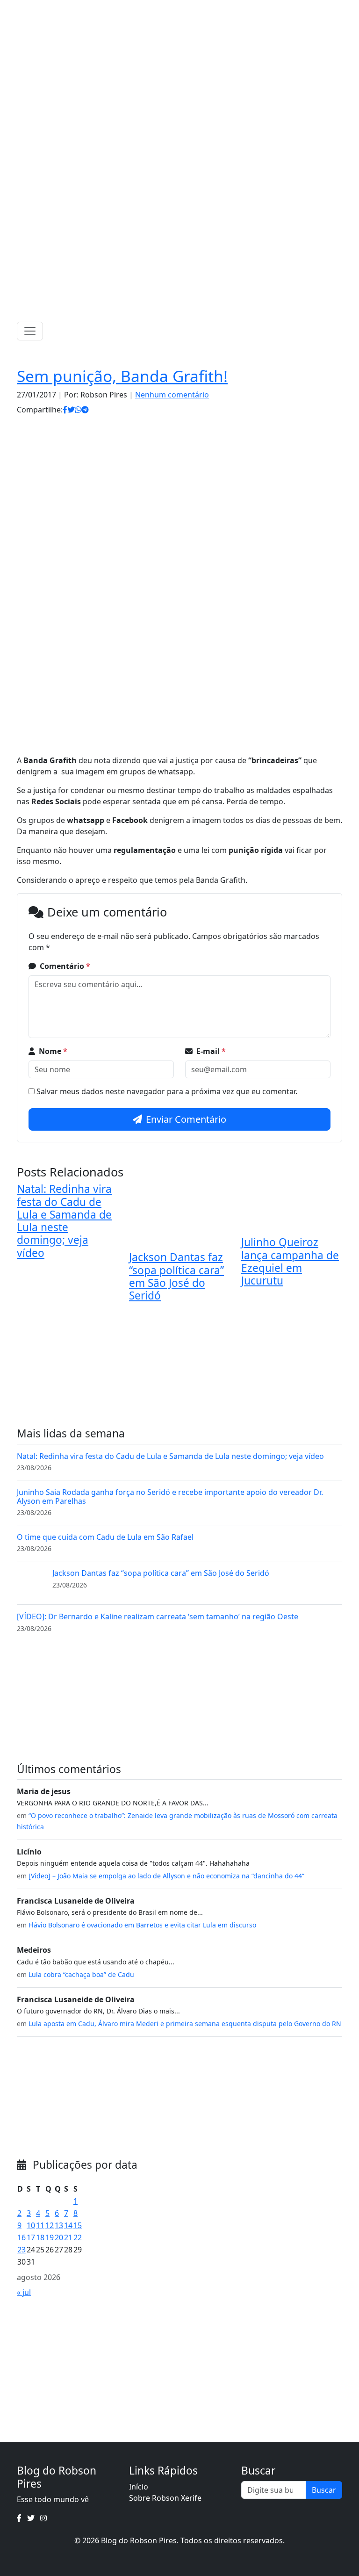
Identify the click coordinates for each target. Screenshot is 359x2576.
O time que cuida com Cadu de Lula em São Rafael (105, 1537)
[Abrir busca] (338, 331)
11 (40, 2225)
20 (59, 2237)
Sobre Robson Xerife (165, 2498)
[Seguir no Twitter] (177, 9)
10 (31, 2225)
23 (22, 2250)
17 (31, 2237)
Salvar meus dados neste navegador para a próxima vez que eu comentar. (167, 1091)
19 (50, 2237)
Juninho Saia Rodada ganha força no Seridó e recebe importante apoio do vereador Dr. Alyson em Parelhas (170, 1497)
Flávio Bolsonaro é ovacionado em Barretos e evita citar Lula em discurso (142, 1925)
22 (78, 2237)
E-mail (211, 1051)
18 (40, 2237)
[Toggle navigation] (30, 331)
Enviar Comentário (186, 1119)
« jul (24, 2292)
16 (22, 2237)
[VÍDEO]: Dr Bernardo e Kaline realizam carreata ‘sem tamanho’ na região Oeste (158, 1616)
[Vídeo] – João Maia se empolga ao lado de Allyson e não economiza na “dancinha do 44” (166, 1876)
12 (50, 2225)
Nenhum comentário (172, 395)
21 (68, 2237)
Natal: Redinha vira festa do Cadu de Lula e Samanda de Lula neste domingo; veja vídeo (64, 1221)
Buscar (324, 2490)
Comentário (65, 966)
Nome (53, 1051)
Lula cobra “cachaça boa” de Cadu (81, 1974)
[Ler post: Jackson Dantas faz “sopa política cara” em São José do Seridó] (31, 1582)
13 (59, 2225)
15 (78, 2225)
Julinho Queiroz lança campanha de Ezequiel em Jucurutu (290, 1261)
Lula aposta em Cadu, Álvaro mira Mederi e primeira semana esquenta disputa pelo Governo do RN (185, 2024)
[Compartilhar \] (65, 410)
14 (68, 2225)
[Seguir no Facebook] (165, 9)
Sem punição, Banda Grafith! (122, 376)
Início (139, 2487)
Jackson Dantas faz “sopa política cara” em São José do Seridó (176, 1276)
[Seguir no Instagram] (189, 9)
